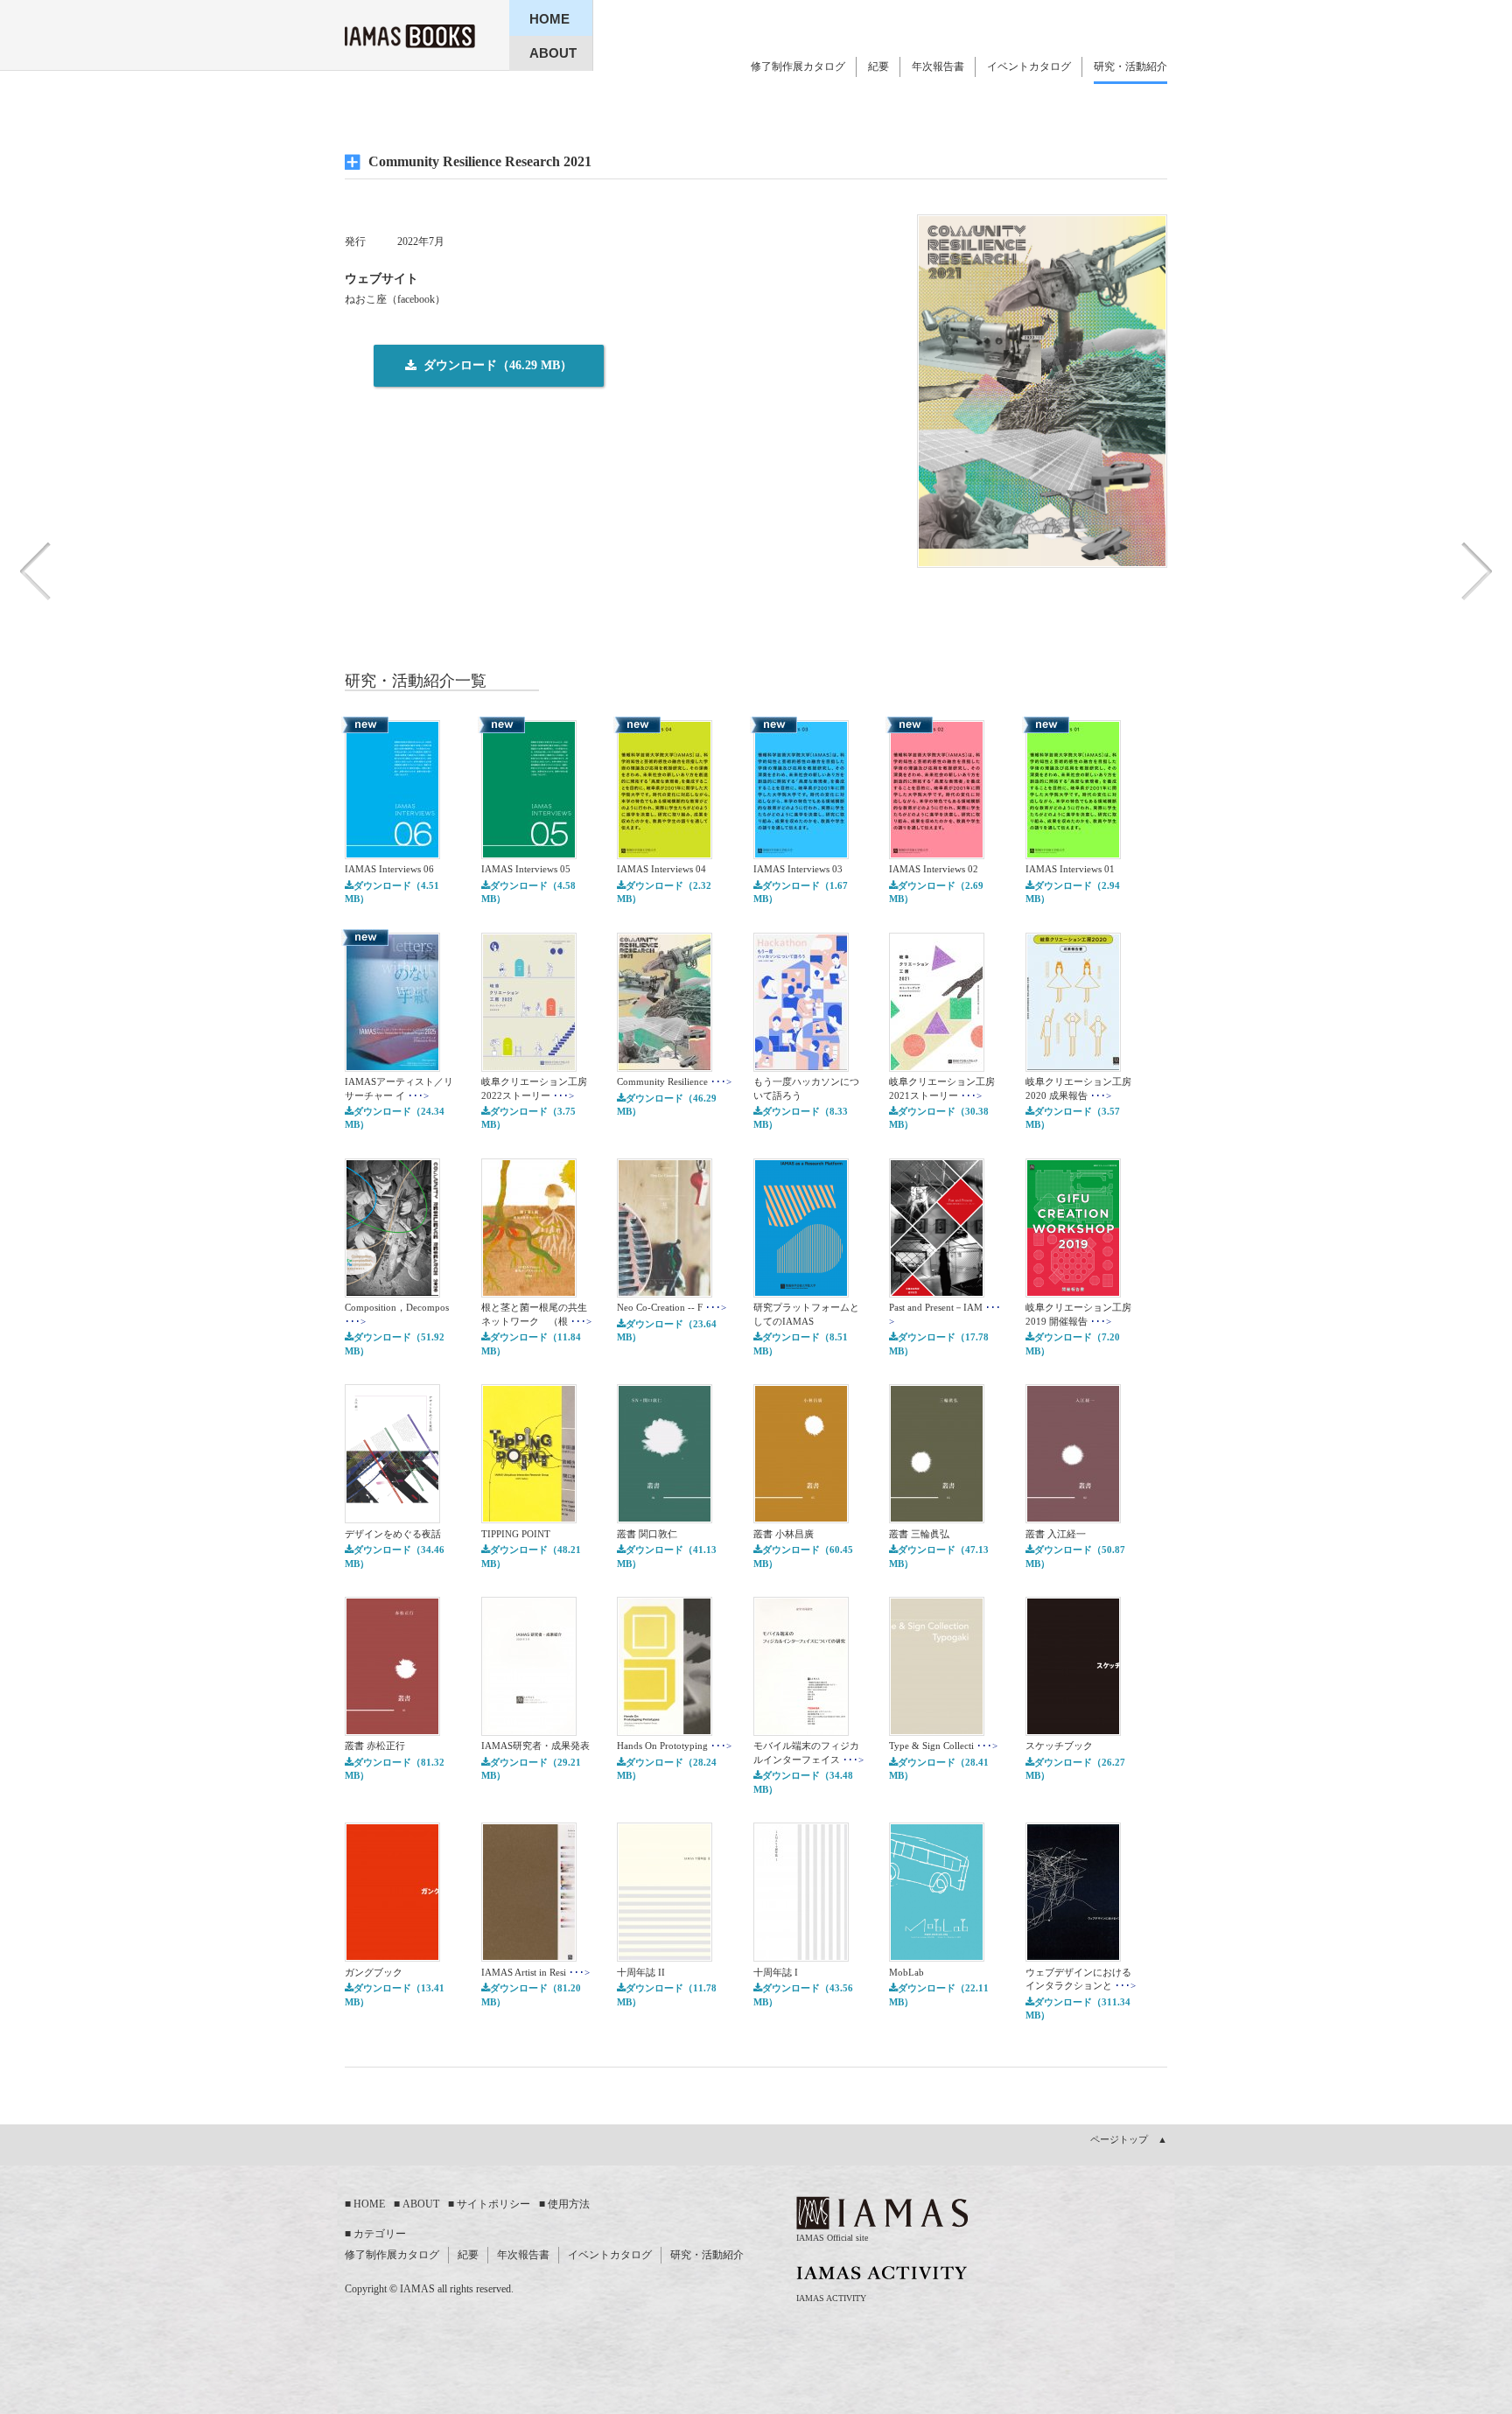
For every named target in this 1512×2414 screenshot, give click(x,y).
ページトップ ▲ (1129, 2139)
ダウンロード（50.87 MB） (1075, 1556)
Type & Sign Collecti (943, 1746)
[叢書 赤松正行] (392, 1732)
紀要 (878, 66)
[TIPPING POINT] (529, 1520)
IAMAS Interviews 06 (389, 869)
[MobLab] (937, 1958)
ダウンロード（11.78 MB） (667, 1994)
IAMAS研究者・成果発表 (535, 1746)
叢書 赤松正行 (375, 1746)
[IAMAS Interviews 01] (1073, 856)
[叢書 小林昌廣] (801, 1520)
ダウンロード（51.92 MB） (395, 1343)
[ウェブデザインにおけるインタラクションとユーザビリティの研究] (1073, 1958)
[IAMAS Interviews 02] (937, 856)
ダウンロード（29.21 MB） (531, 1769)
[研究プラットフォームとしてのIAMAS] (801, 1294)
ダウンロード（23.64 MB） (667, 1330)
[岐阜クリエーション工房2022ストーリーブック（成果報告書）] (529, 1068)
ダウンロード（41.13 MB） (667, 1556)
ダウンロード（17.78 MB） (939, 1343)
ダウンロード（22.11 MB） (939, 1994)
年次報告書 (938, 66)
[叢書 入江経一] (1073, 1520)
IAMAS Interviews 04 (661, 869)
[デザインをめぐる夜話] (392, 1520)
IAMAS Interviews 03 (798, 869)
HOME (369, 2204)
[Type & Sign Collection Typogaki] (937, 1732)
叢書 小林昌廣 (784, 1534)
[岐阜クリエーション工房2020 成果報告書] (1073, 1068)
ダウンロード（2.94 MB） (1073, 892)
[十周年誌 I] (801, 1958)
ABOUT (421, 2204)
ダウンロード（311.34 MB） (1078, 2008)
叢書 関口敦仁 (647, 1534)
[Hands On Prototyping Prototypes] (665, 1732)
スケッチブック (1059, 1746)
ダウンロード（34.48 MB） (803, 1782)
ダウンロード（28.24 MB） (667, 1769)
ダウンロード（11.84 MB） (531, 1343)
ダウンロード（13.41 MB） (395, 1994)
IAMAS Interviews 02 (934, 869)
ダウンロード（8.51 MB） (801, 1343)
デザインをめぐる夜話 (393, 1534)
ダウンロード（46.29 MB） (667, 1105)
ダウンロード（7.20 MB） (1073, 1343)
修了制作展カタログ (798, 66)
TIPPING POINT (516, 1534)
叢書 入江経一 (1056, 1534)
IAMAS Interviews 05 (526, 869)
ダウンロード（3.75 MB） (528, 1118)
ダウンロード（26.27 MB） (1075, 1769)
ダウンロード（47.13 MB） (939, 1556)
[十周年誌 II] (665, 1958)
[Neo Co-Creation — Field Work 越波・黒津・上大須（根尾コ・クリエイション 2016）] (665, 1294)
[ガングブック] (392, 1958)
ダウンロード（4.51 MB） (392, 892)
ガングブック (374, 1972)
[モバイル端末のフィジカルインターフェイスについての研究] (801, 1732)
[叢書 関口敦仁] (665, 1520)
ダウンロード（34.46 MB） (395, 1556)
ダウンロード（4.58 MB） (528, 892)
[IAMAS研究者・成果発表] (529, 1732)
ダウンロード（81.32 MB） (395, 1769)
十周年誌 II (641, 1972)
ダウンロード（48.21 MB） (531, 1556)
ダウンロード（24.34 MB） (395, 1118)
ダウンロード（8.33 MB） (801, 1118)
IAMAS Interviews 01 (1070, 869)
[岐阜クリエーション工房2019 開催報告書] (1073, 1294)
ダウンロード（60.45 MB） (803, 1556)
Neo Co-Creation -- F (672, 1307)
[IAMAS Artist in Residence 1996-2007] (529, 1958)
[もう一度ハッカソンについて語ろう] (801, 1068)
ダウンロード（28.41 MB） (939, 1769)
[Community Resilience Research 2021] (665, 1068)
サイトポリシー (493, 2204)
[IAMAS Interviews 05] (529, 856)
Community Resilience (674, 1081)
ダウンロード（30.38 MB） (939, 1118)
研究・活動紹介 (1130, 66)
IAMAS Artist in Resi (535, 1972)
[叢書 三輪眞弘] (937, 1520)
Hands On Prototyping (674, 1746)
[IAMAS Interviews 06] (392, 856)
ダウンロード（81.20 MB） (531, 1994)
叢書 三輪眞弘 (919, 1534)
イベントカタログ (1029, 66)
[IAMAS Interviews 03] (801, 856)
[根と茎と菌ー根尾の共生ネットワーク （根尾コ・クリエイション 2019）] (529, 1294)
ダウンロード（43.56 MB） (803, 1994)
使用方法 (569, 2204)
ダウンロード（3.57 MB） (1073, 1118)
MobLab (906, 1972)
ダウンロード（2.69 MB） (936, 892)
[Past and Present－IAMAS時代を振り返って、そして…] (937, 1294)
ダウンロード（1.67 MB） (801, 892)
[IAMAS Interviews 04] (665, 856)
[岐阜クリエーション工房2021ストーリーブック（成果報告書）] (937, 1068)
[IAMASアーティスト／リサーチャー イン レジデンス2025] (392, 1068)
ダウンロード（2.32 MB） (664, 892)
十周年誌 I (776, 1972)
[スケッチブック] (1073, 1732)
